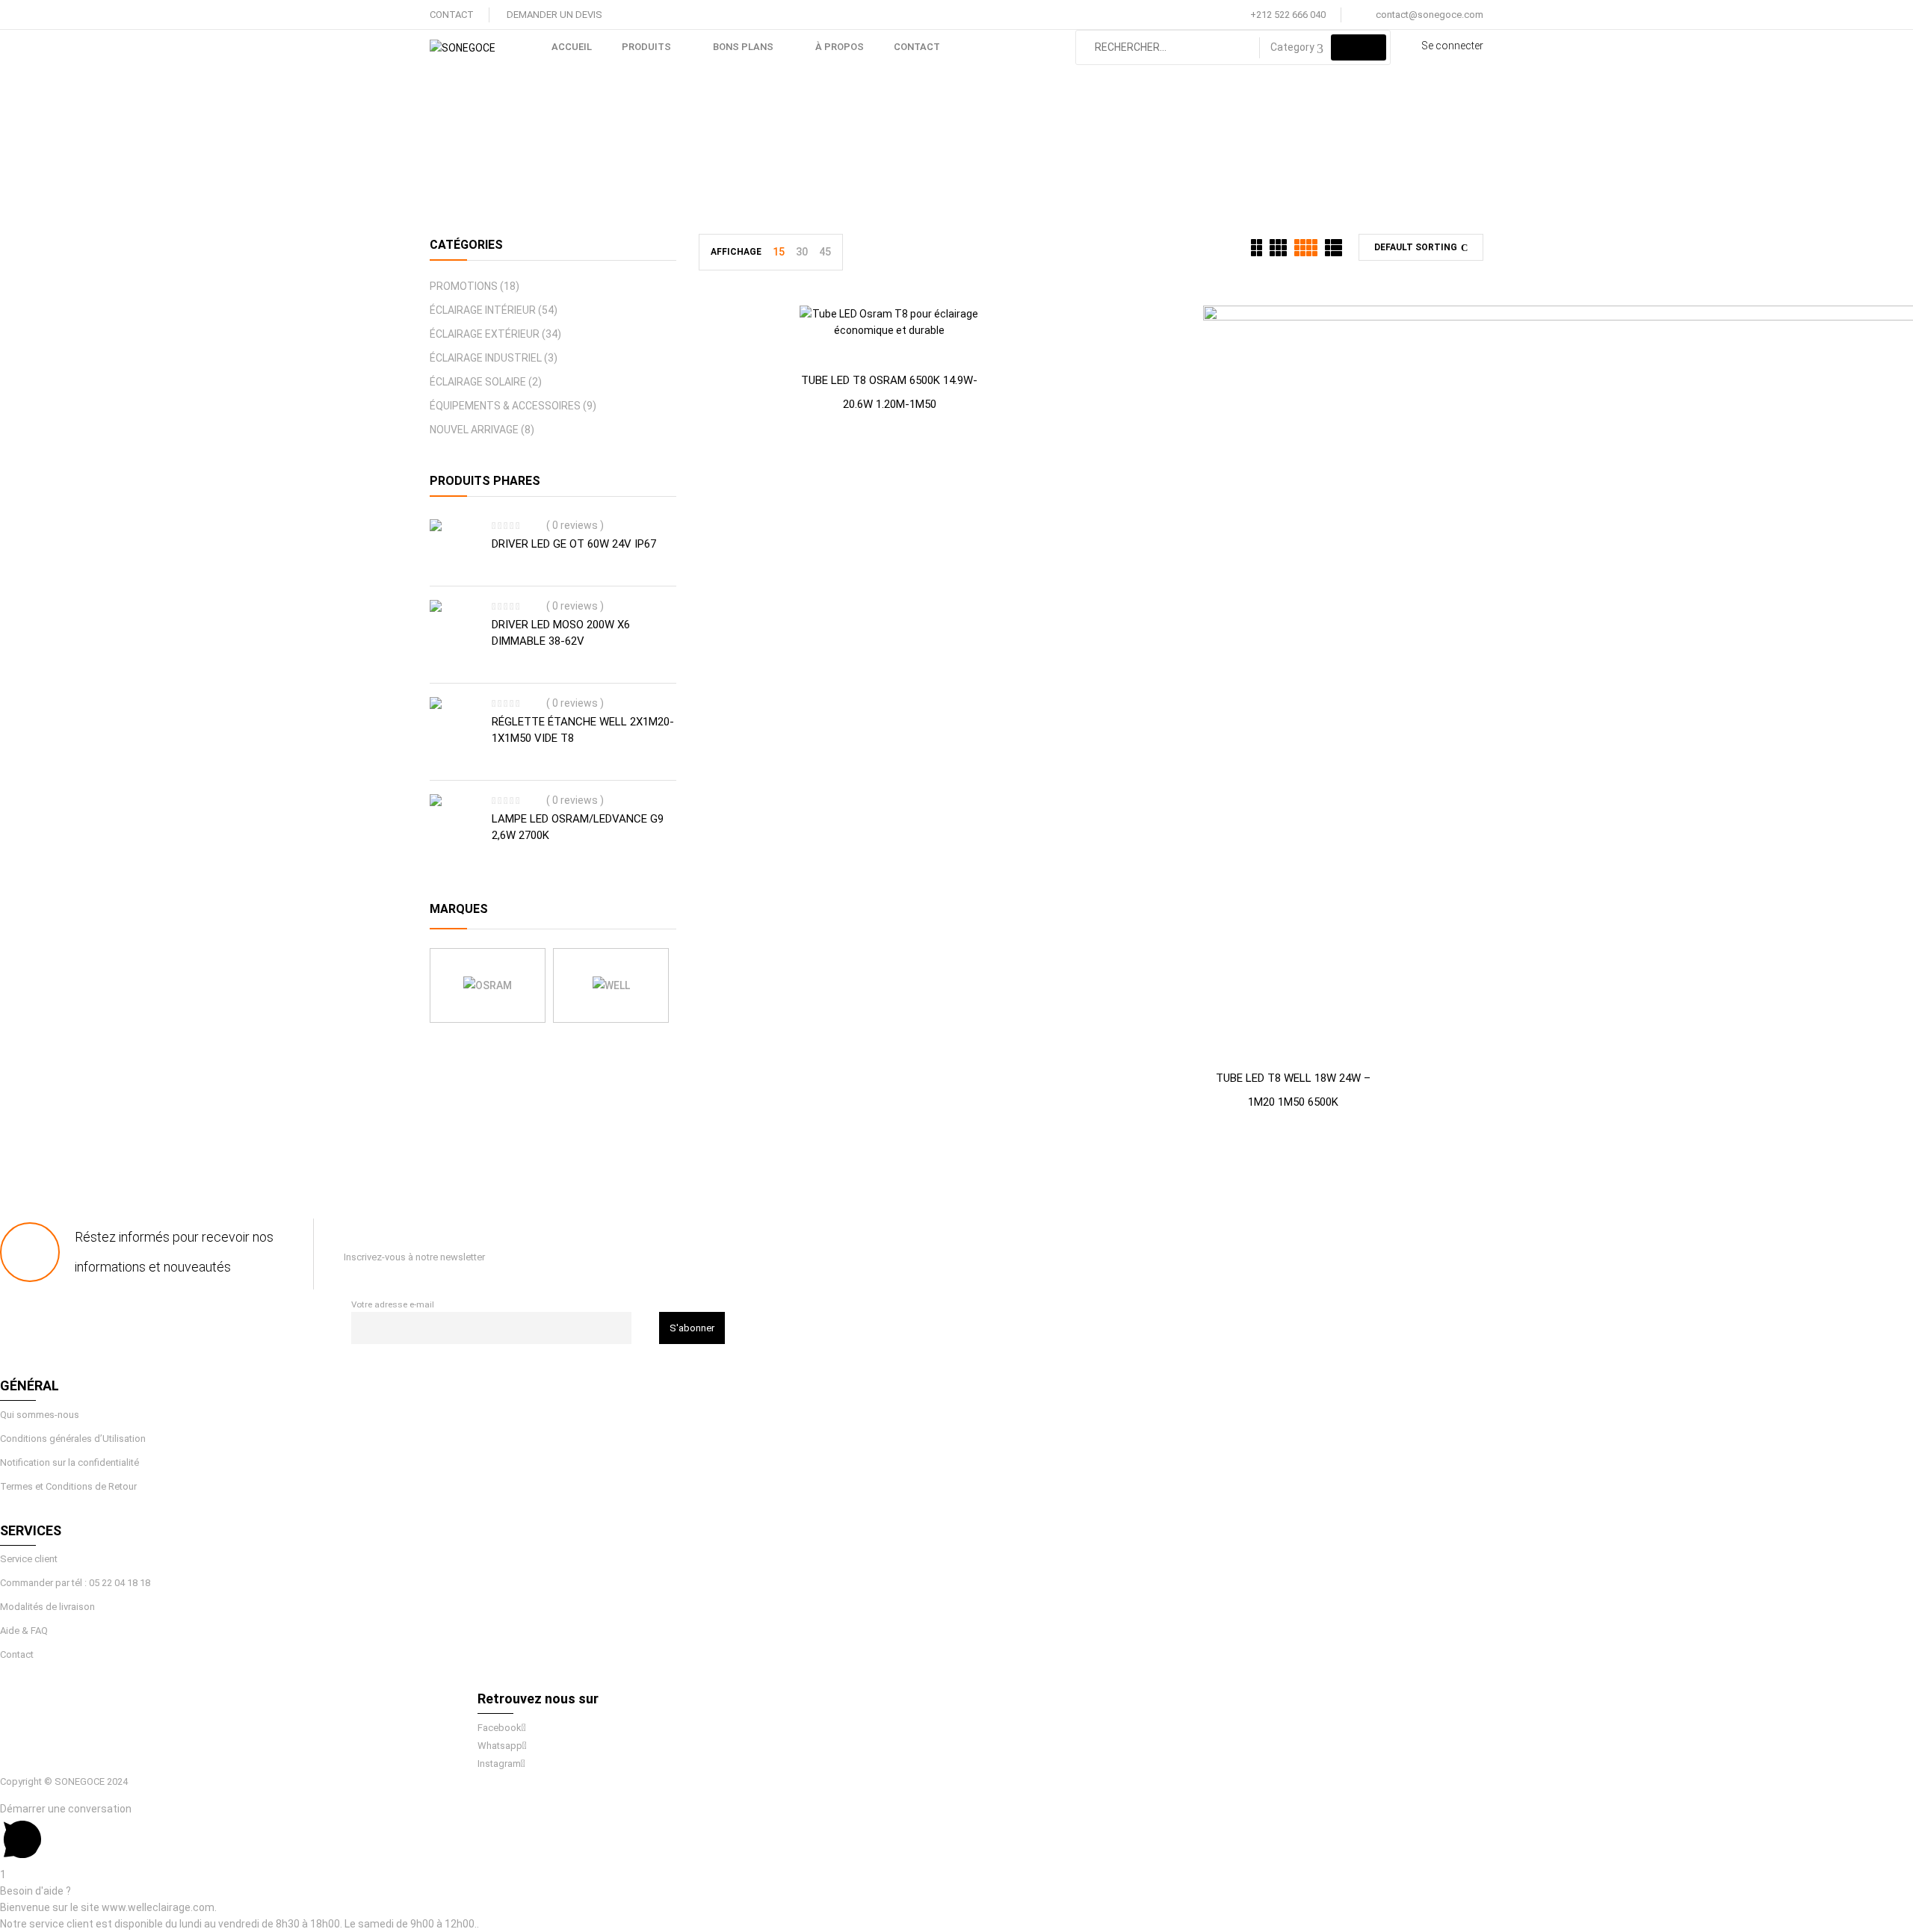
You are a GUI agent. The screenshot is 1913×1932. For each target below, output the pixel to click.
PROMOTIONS (464, 286)
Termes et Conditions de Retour (68, 1486)
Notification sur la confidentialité (69, 1462)
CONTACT (452, 15)
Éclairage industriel (486, 358)
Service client (29, 1559)
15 (779, 252)
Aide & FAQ (24, 1631)
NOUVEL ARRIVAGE (474, 430)
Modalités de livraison (47, 1607)
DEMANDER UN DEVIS (554, 15)
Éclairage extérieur (485, 334)
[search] (1359, 47)
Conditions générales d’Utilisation (73, 1439)
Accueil (793, 154)
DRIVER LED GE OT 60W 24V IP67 (574, 544)
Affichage (736, 252)
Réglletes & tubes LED (1008, 154)
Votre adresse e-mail (393, 1304)
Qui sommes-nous (40, 1415)
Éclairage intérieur (880, 154)
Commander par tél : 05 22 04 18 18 (75, 1583)
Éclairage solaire (478, 382)
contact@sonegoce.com (1430, 15)
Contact (17, 1654)
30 (802, 252)
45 (825, 252)
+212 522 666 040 (1288, 15)
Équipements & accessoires (505, 406)
